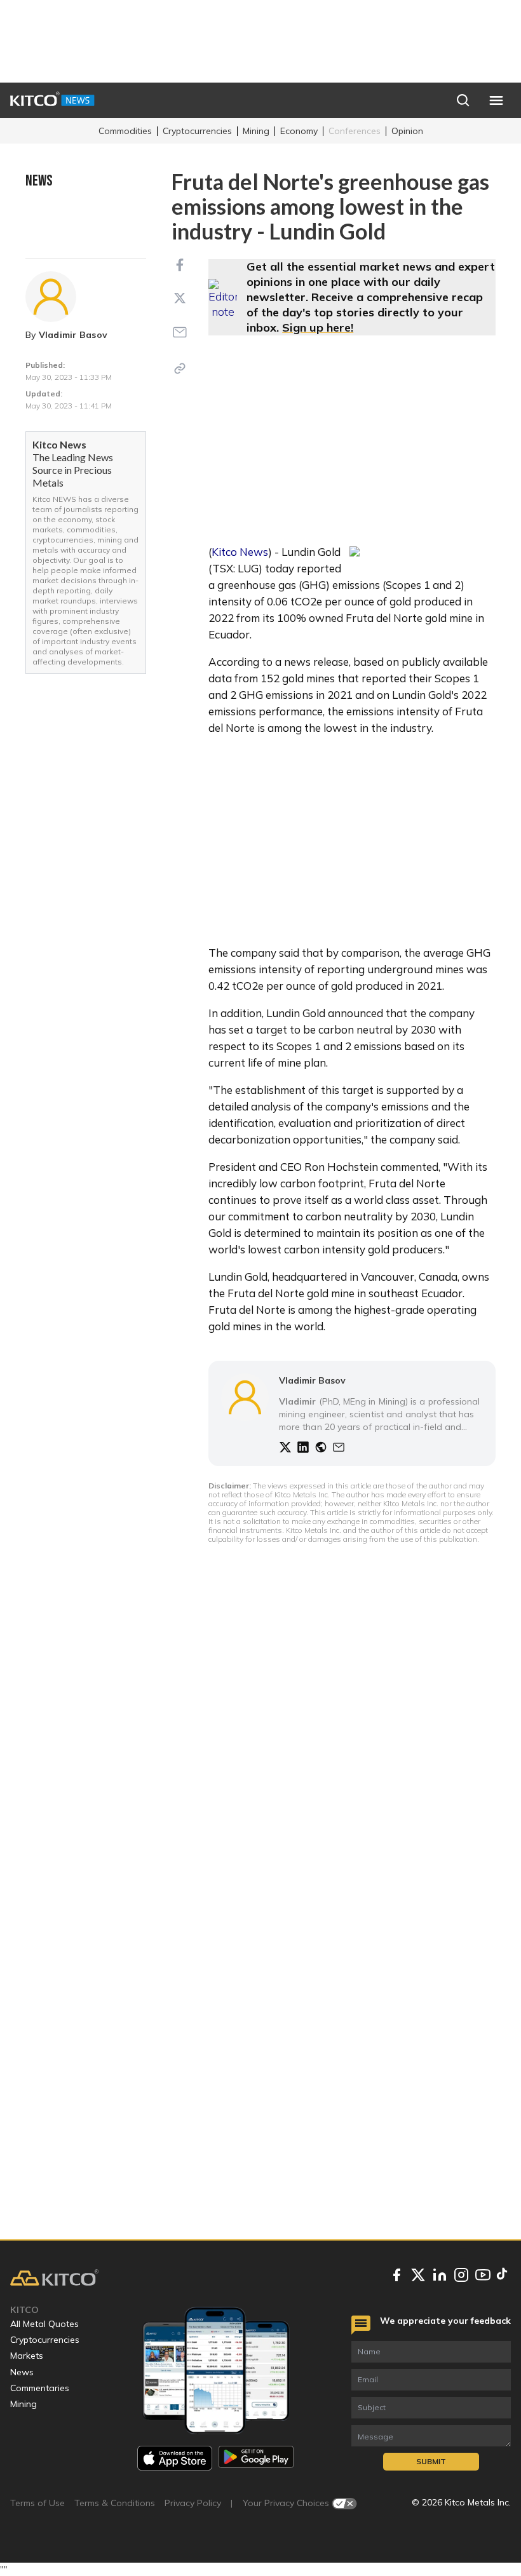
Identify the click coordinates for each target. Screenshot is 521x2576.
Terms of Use (37, 2503)
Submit (431, 2461)
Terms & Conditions (115, 2503)
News (22, 2372)
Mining (256, 131)
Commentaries (40, 2388)
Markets (27, 2356)
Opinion (407, 131)
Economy (299, 131)
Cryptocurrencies (197, 131)
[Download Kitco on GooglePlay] (256, 2458)
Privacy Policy (193, 2503)
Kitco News (240, 552)
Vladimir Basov (73, 335)
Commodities (125, 131)
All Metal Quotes (44, 2324)
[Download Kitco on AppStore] (175, 2458)
